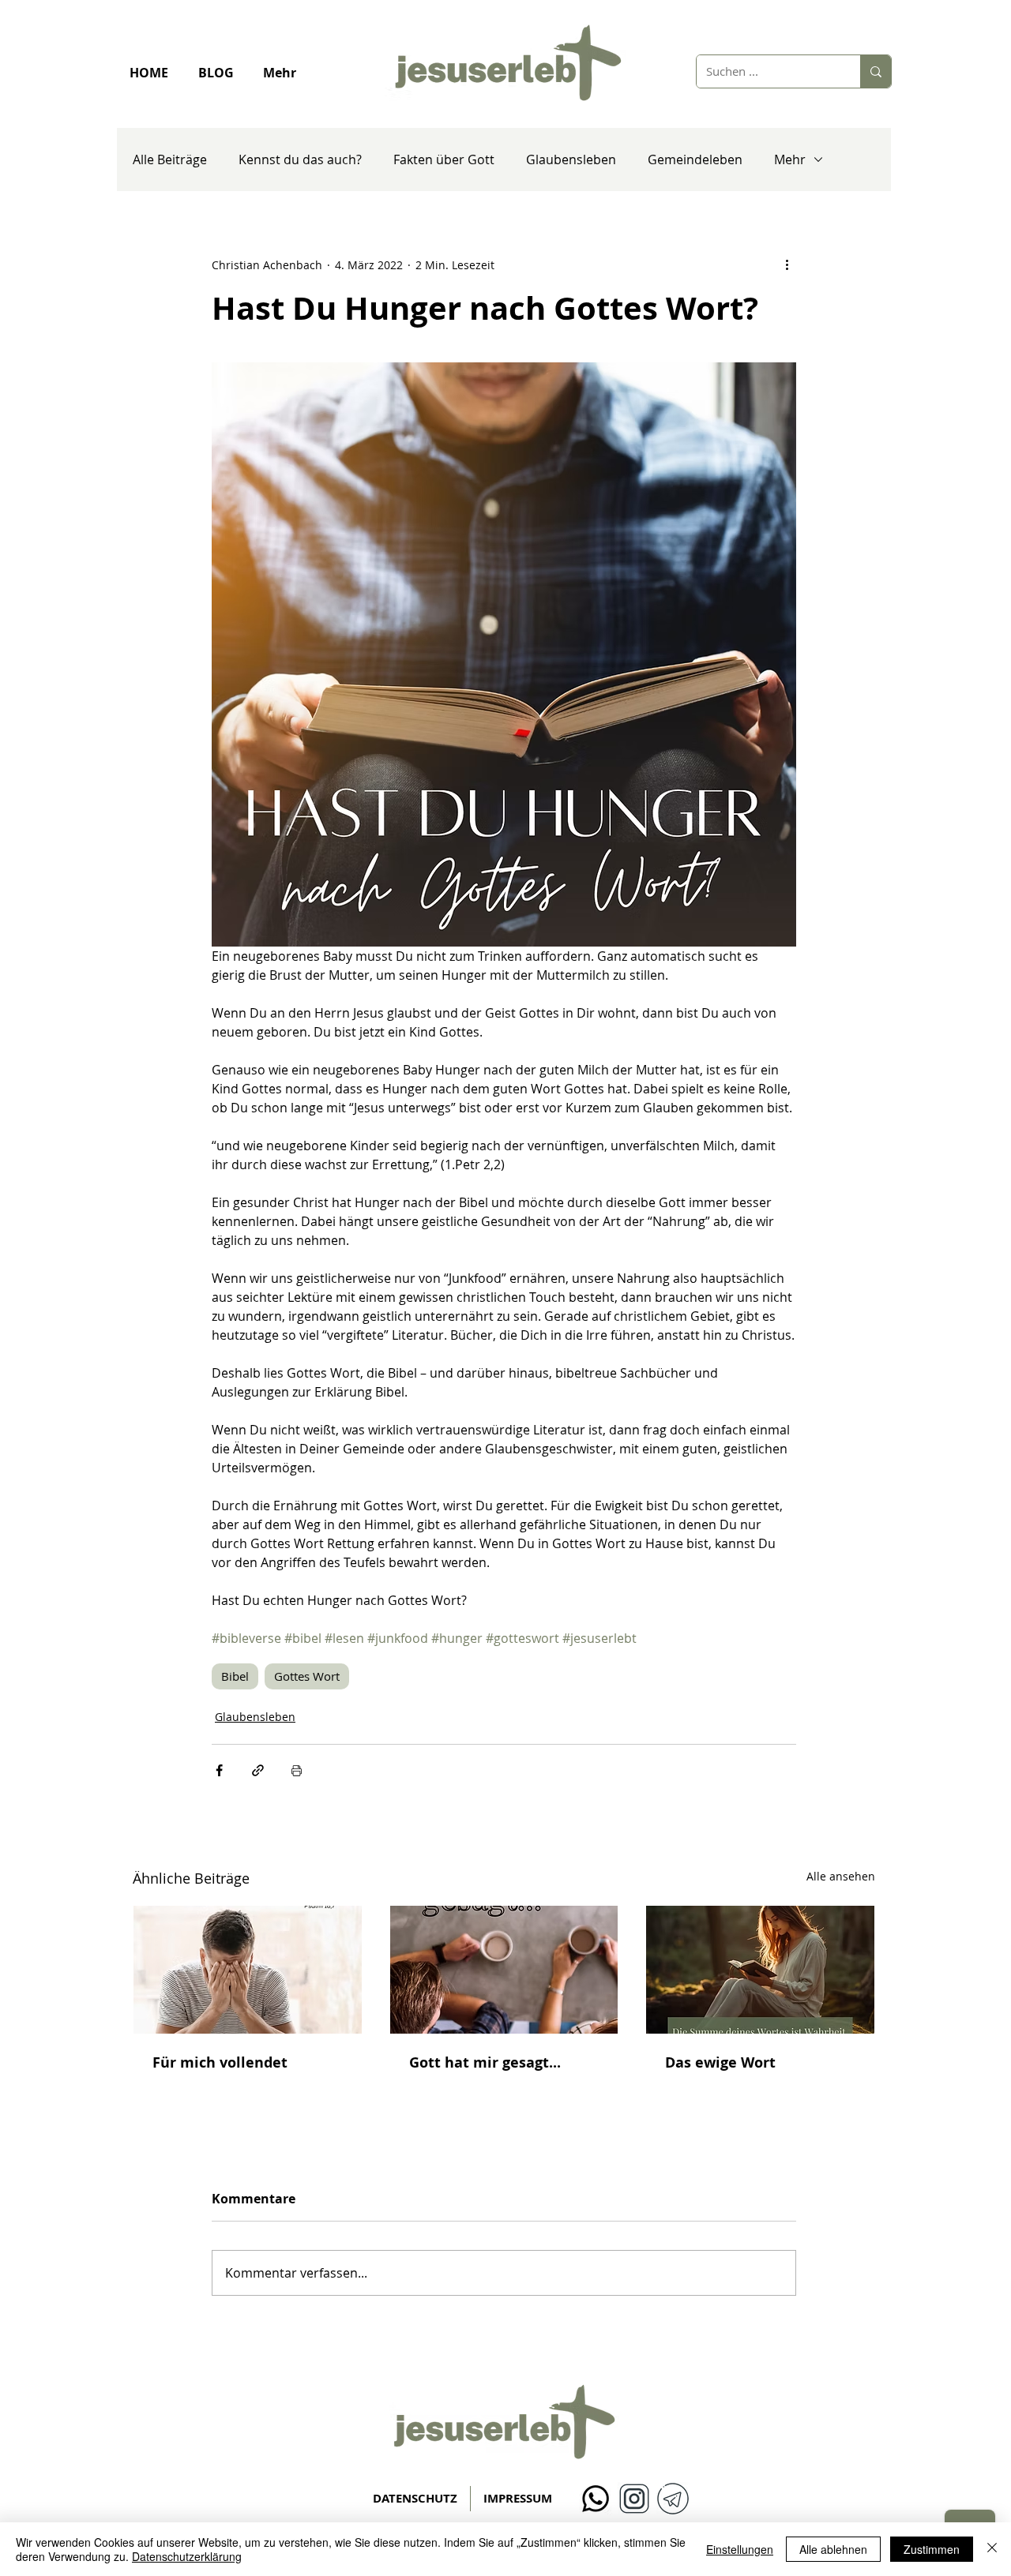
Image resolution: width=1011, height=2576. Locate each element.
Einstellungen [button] (740, 2549)
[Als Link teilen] (258, 1770)
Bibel (235, 1676)
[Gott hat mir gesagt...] (504, 1970)
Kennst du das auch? (300, 159)
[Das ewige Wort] (760, 1970)
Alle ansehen (841, 1876)
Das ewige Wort (720, 2062)
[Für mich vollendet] (248, 1970)
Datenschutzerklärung (187, 2556)
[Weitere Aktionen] (787, 264)
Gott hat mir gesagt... (485, 2062)
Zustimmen (932, 2549)
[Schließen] (992, 2549)
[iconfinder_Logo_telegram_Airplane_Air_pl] (673, 2499)
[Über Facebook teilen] (219, 1770)
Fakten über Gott (444, 159)
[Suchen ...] (876, 71)
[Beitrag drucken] (297, 1770)
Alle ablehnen (833, 2549)
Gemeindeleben (695, 159)
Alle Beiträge (170, 159)
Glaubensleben (571, 159)
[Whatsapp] (596, 2499)
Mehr (790, 159)
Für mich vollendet (220, 2062)
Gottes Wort (307, 1676)
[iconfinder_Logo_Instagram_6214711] (634, 2499)
